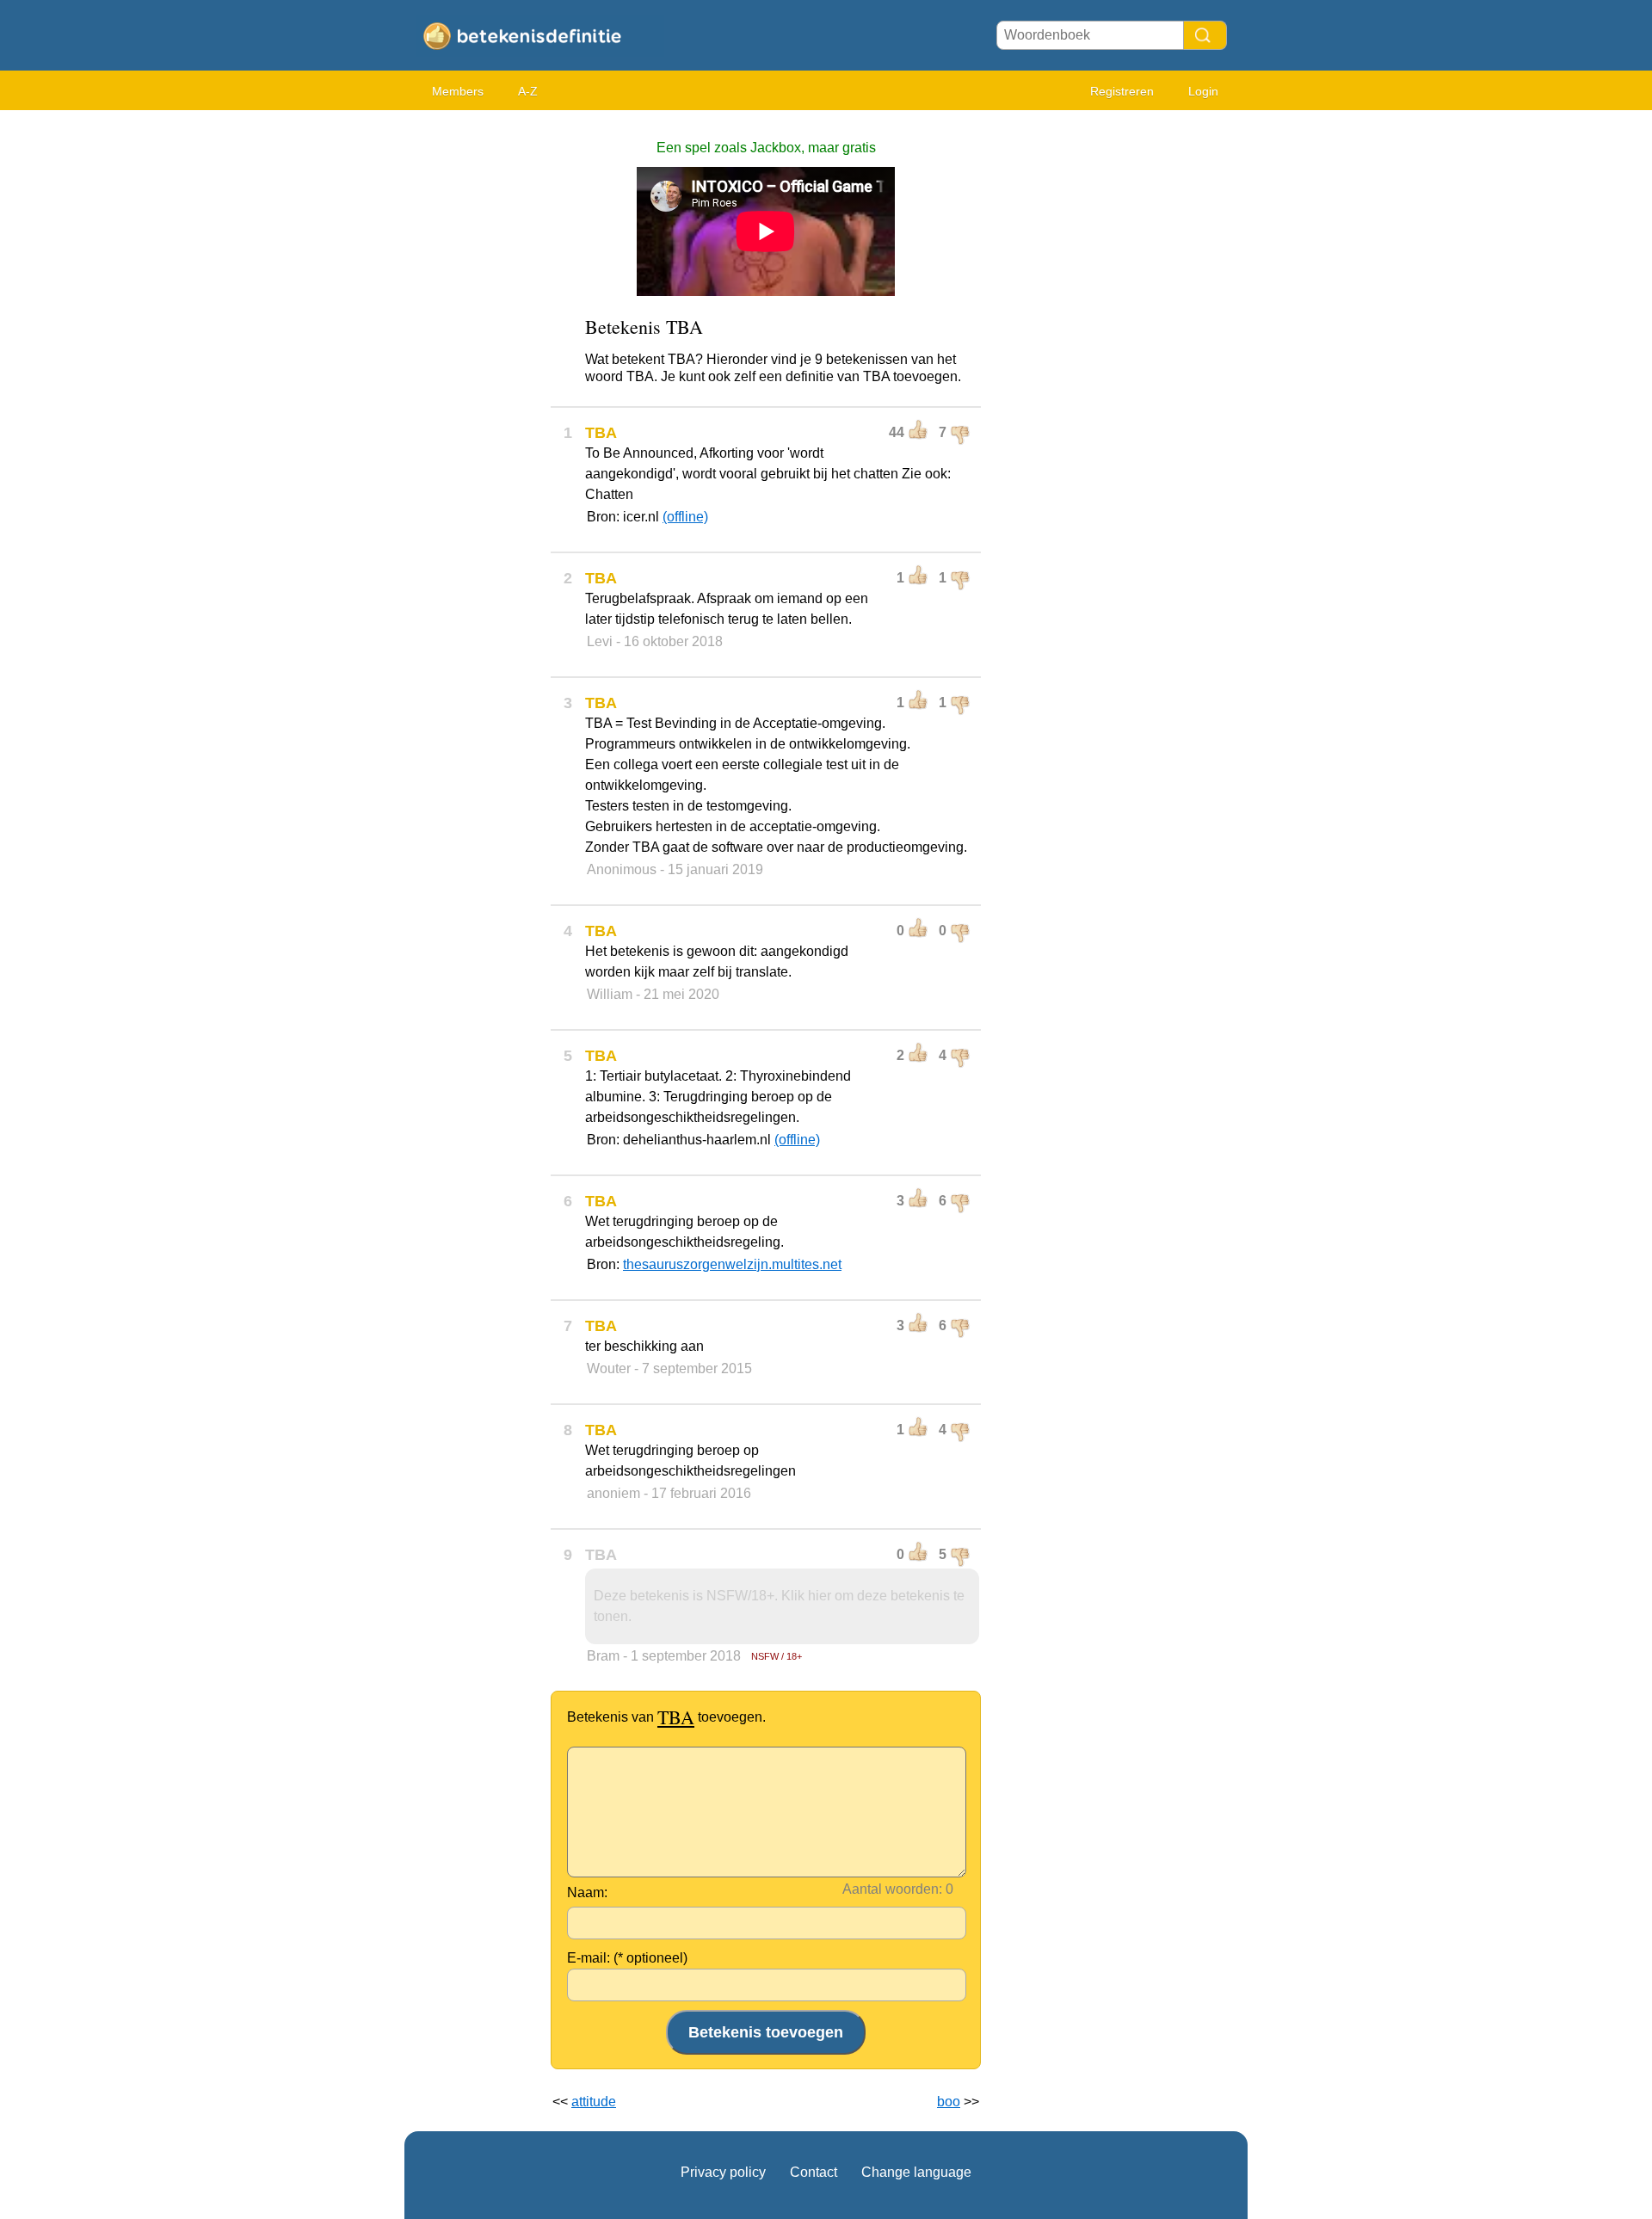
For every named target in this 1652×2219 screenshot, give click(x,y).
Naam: (587, 1892)
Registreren (1122, 91)
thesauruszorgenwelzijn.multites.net (732, 1264)
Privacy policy (723, 2172)
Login (1203, 91)
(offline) (685, 517)
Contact (814, 2172)
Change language (916, 2172)
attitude (594, 2102)
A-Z (528, 91)
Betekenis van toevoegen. (666, 1717)
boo (949, 2102)
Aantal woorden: (892, 1889)
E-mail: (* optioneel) (627, 1958)
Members (458, 91)
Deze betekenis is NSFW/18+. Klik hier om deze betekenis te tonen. (779, 1606)
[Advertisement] (473, 379)
